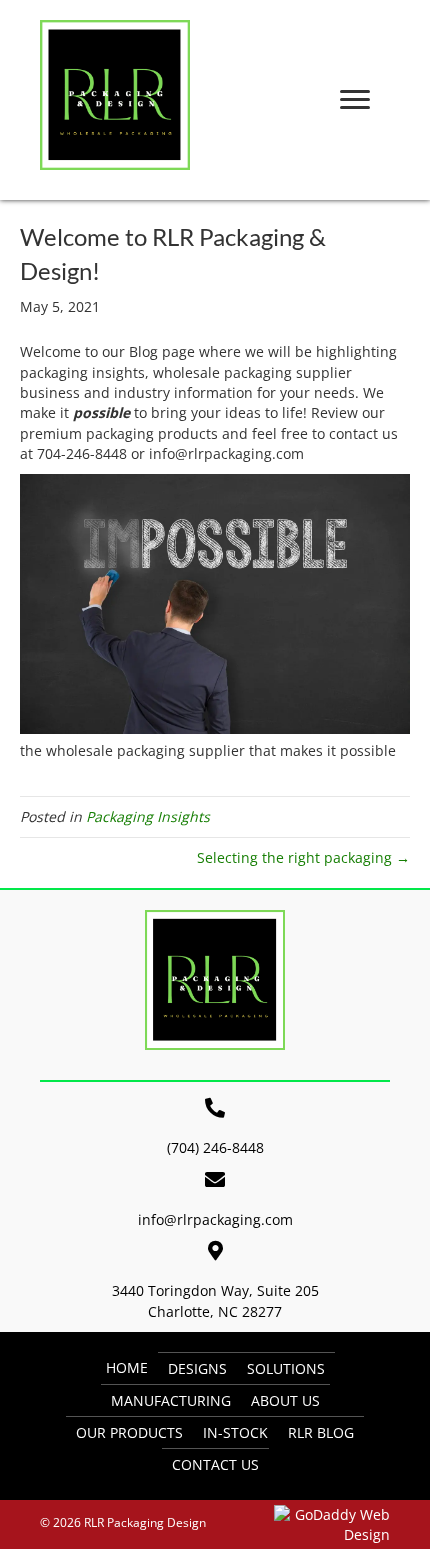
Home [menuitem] (127, 1367)
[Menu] (355, 100)
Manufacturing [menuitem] (171, 1400)
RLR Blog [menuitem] (321, 1432)
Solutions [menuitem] (286, 1368)
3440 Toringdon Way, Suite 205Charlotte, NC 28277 (215, 1300)
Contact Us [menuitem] (215, 1464)
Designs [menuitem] (197, 1368)
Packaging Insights (148, 816)
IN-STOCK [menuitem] (235, 1432)
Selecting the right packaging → (303, 857)
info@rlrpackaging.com (215, 1219)
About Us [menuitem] (285, 1400)
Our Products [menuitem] (129, 1432)
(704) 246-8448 (215, 1147)
